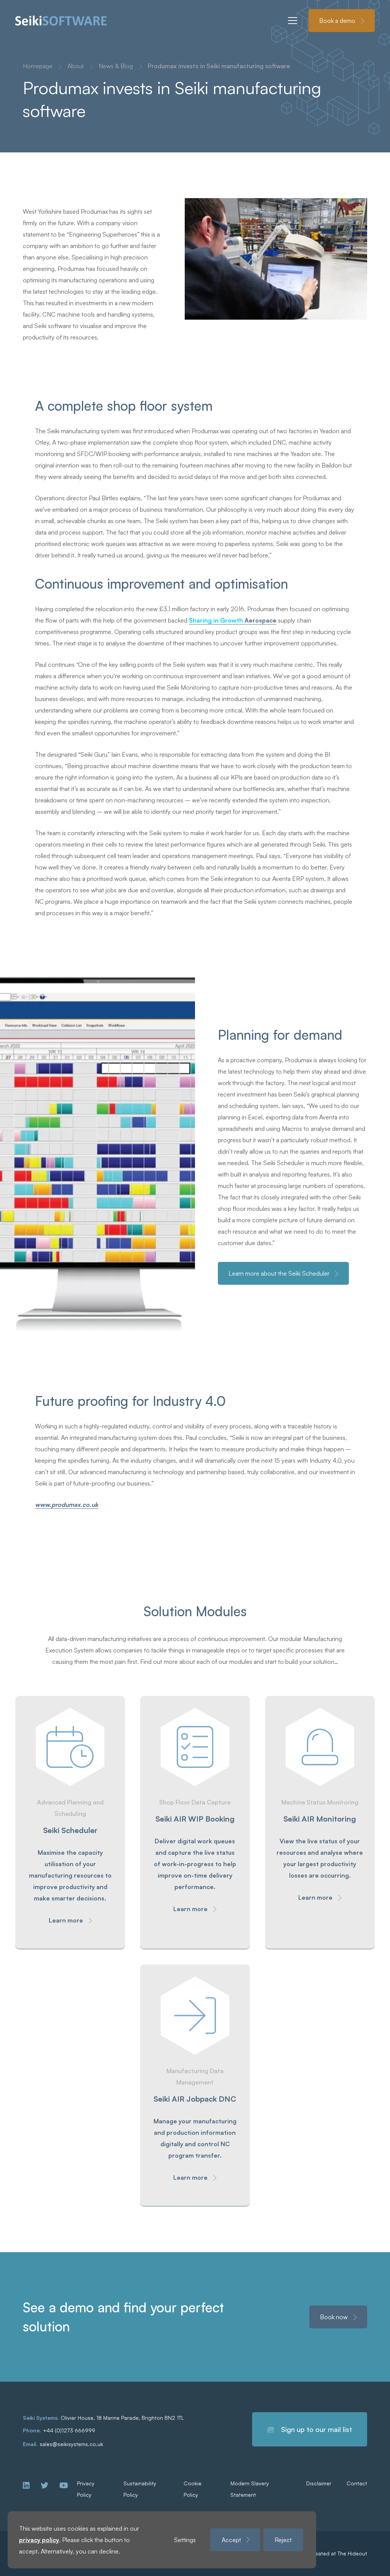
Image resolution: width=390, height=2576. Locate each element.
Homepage (38, 66)
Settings (185, 2540)
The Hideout (352, 2553)
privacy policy (39, 2540)
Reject (283, 2540)
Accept (231, 2540)
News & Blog (116, 66)
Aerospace (233, 620)
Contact (357, 2483)
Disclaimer (319, 2483)
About (76, 66)
